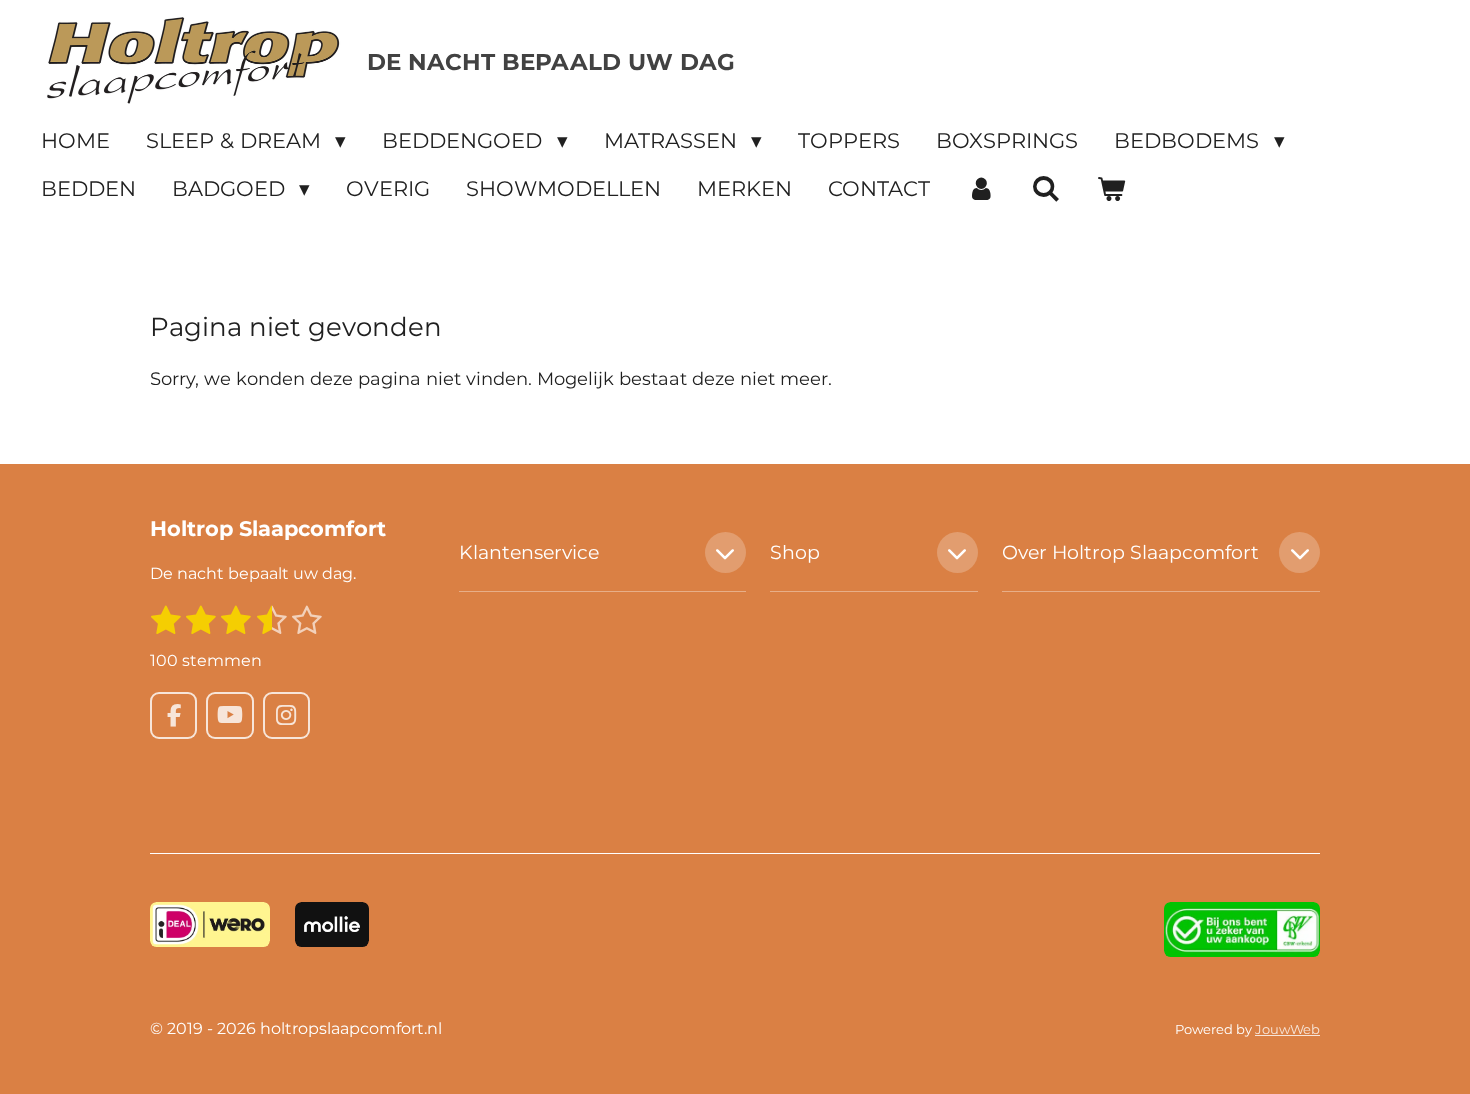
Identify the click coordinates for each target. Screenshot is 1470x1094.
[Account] (980, 188)
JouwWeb (1287, 1029)
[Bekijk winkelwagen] (1111, 188)
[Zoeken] (1046, 188)
